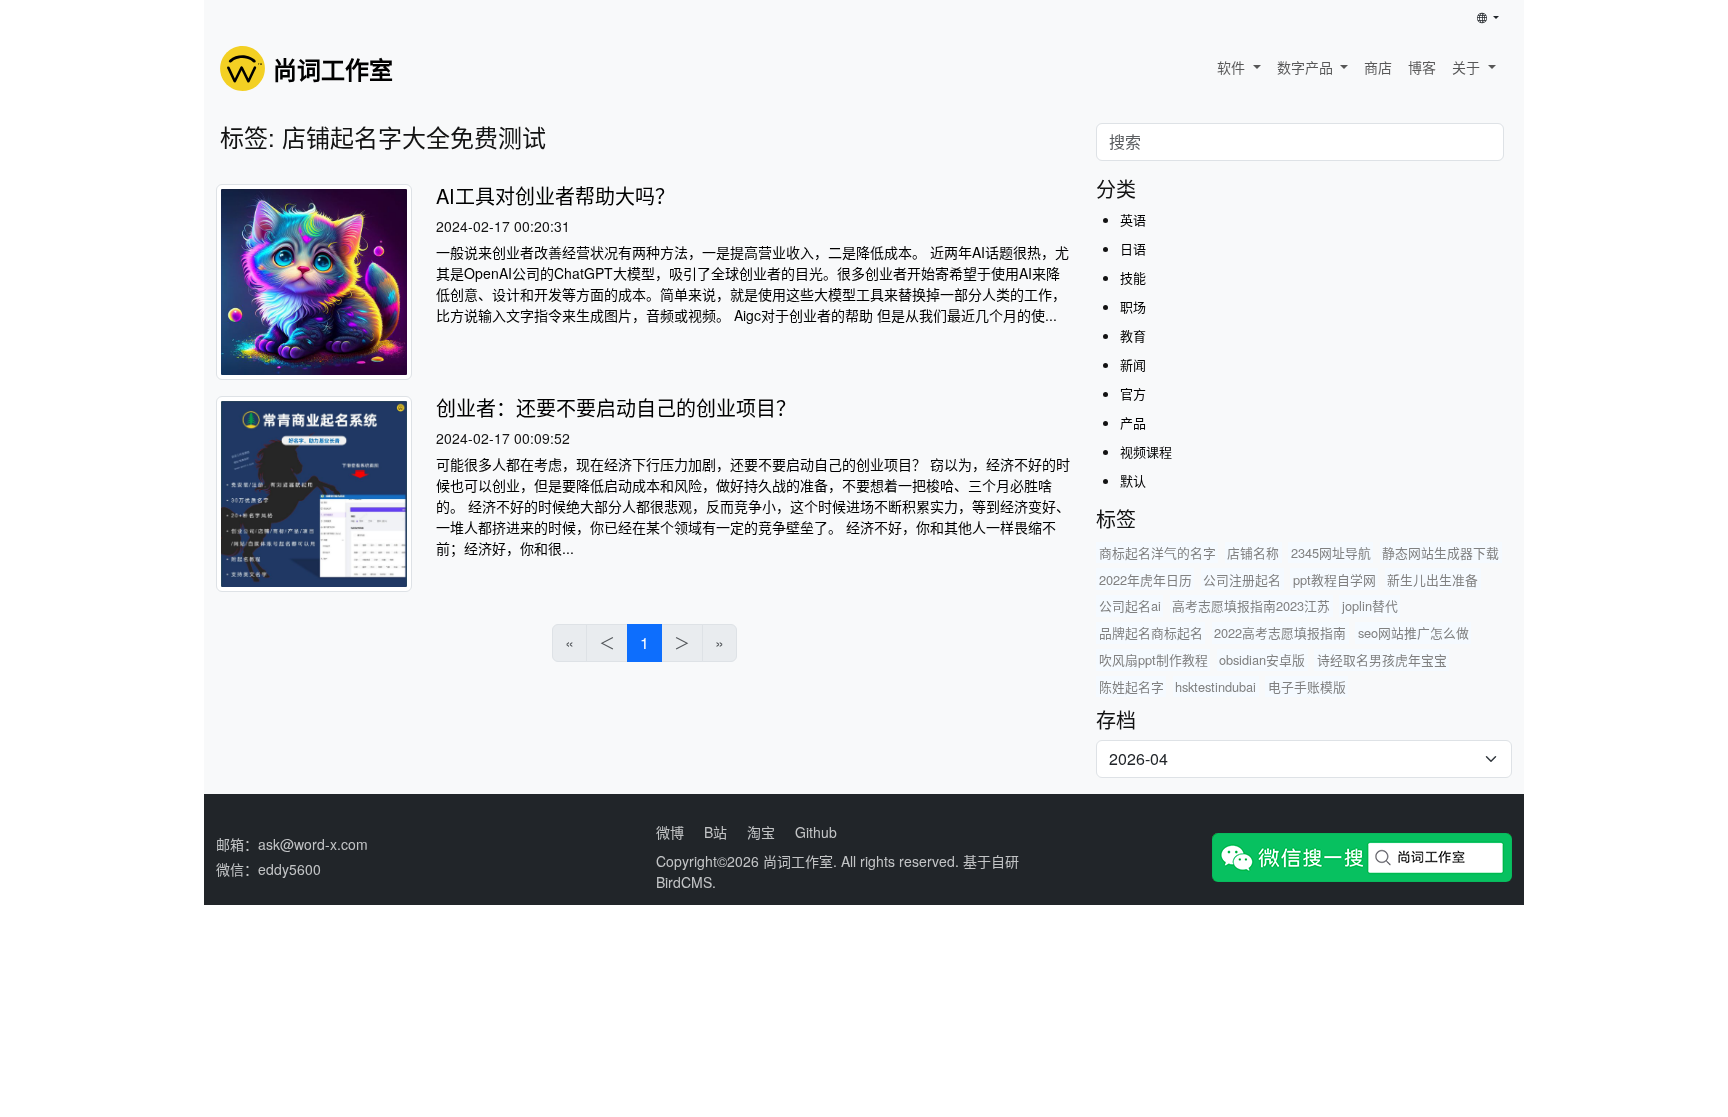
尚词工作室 (798, 861)
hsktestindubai (1215, 686)
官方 (1133, 393)
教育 (1133, 335)
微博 (670, 832)
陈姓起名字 (1131, 686)
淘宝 (761, 832)
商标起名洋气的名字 (1157, 552)
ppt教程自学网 (1334, 579)
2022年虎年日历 (1145, 579)
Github (816, 832)
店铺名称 (1253, 552)
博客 (1422, 67)
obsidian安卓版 (1262, 659)
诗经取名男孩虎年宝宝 (1382, 659)
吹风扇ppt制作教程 (1153, 659)
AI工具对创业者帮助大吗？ (555, 195)
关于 (1468, 67)
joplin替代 (1370, 605)
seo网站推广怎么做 (1413, 632)
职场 (1133, 306)
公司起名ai (1130, 605)
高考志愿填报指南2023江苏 (1251, 605)
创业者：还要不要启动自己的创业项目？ (616, 407)
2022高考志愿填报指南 (1280, 632)
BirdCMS (684, 882)
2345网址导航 (1331, 552)
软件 (1233, 67)
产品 (1133, 422)
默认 (1133, 480)
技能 (1133, 277)
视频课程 (1146, 451)
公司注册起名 (1242, 579)
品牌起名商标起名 (1151, 632)
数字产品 (1307, 67)
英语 (1133, 219)
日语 (1133, 248)
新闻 (1133, 364)
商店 (1378, 67)
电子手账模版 (1307, 686)
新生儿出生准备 (1432, 579)
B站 (715, 832)
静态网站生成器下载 (1440, 552)
